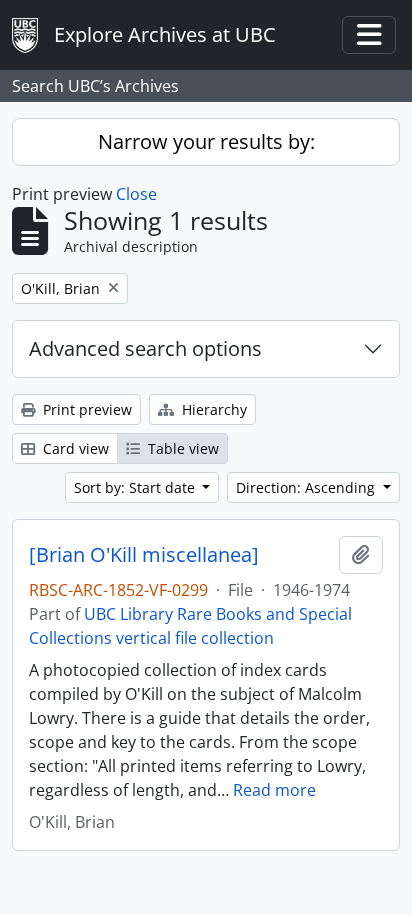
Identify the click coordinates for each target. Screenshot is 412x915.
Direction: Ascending (307, 487)
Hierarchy (212, 409)
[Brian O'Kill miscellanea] (144, 555)
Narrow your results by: (206, 141)
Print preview (85, 409)
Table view (181, 448)
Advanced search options (145, 348)
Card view (74, 448)
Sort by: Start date (136, 487)
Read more (274, 790)
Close (136, 194)
